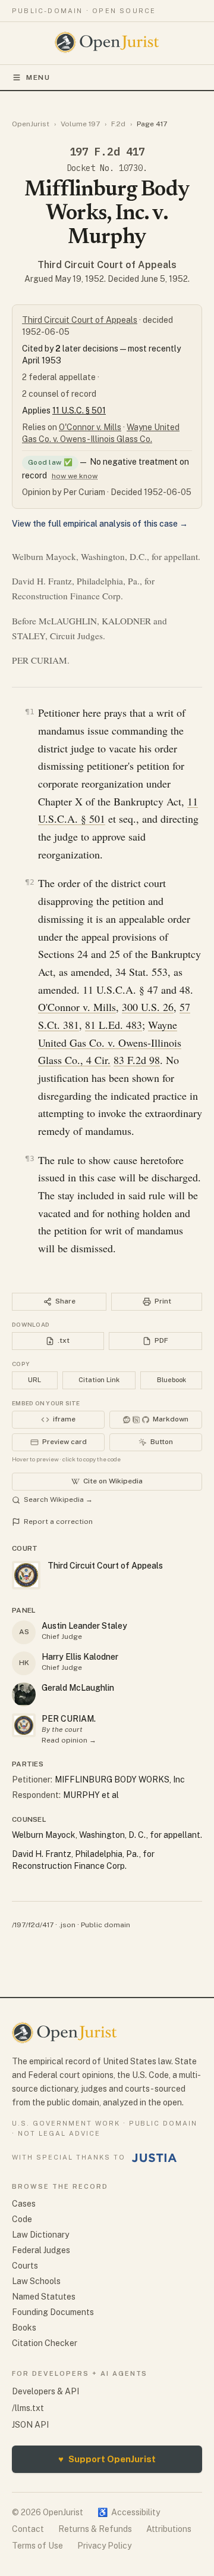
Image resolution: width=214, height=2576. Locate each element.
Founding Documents (53, 2312)
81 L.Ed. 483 (114, 1025)
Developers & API (45, 2391)
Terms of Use (37, 2546)
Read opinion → (69, 1740)
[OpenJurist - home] (107, 42)
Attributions (169, 2529)
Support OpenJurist (107, 2459)
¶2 (30, 882)
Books (24, 2328)
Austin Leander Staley (84, 1626)
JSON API (30, 2425)
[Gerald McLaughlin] (24, 1694)
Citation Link (99, 1380)
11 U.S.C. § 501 (79, 410)
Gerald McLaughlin (78, 1688)
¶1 (30, 712)
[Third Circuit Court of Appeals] (24, 1725)
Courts (25, 2266)
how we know (75, 476)
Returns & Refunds (95, 2529)
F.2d (118, 124)
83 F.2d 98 (137, 1060)
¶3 (30, 1158)
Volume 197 (80, 124)
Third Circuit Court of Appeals (107, 265)
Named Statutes (44, 2297)
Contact (28, 2529)
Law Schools (36, 2281)
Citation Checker (45, 2343)
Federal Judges (41, 2250)
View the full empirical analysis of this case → (100, 524)
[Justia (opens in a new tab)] (155, 2158)
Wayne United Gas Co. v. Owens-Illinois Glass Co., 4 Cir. (110, 1042)
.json (67, 1925)
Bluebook (171, 1380)
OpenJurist (31, 124)
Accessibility (129, 2512)
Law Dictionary (40, 2235)
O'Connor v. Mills (90, 427)
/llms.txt (28, 2408)
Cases (24, 2204)
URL (34, 1380)
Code (22, 2219)
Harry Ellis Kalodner (80, 1657)
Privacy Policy (104, 2546)
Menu (38, 77)
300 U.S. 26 (148, 1007)
